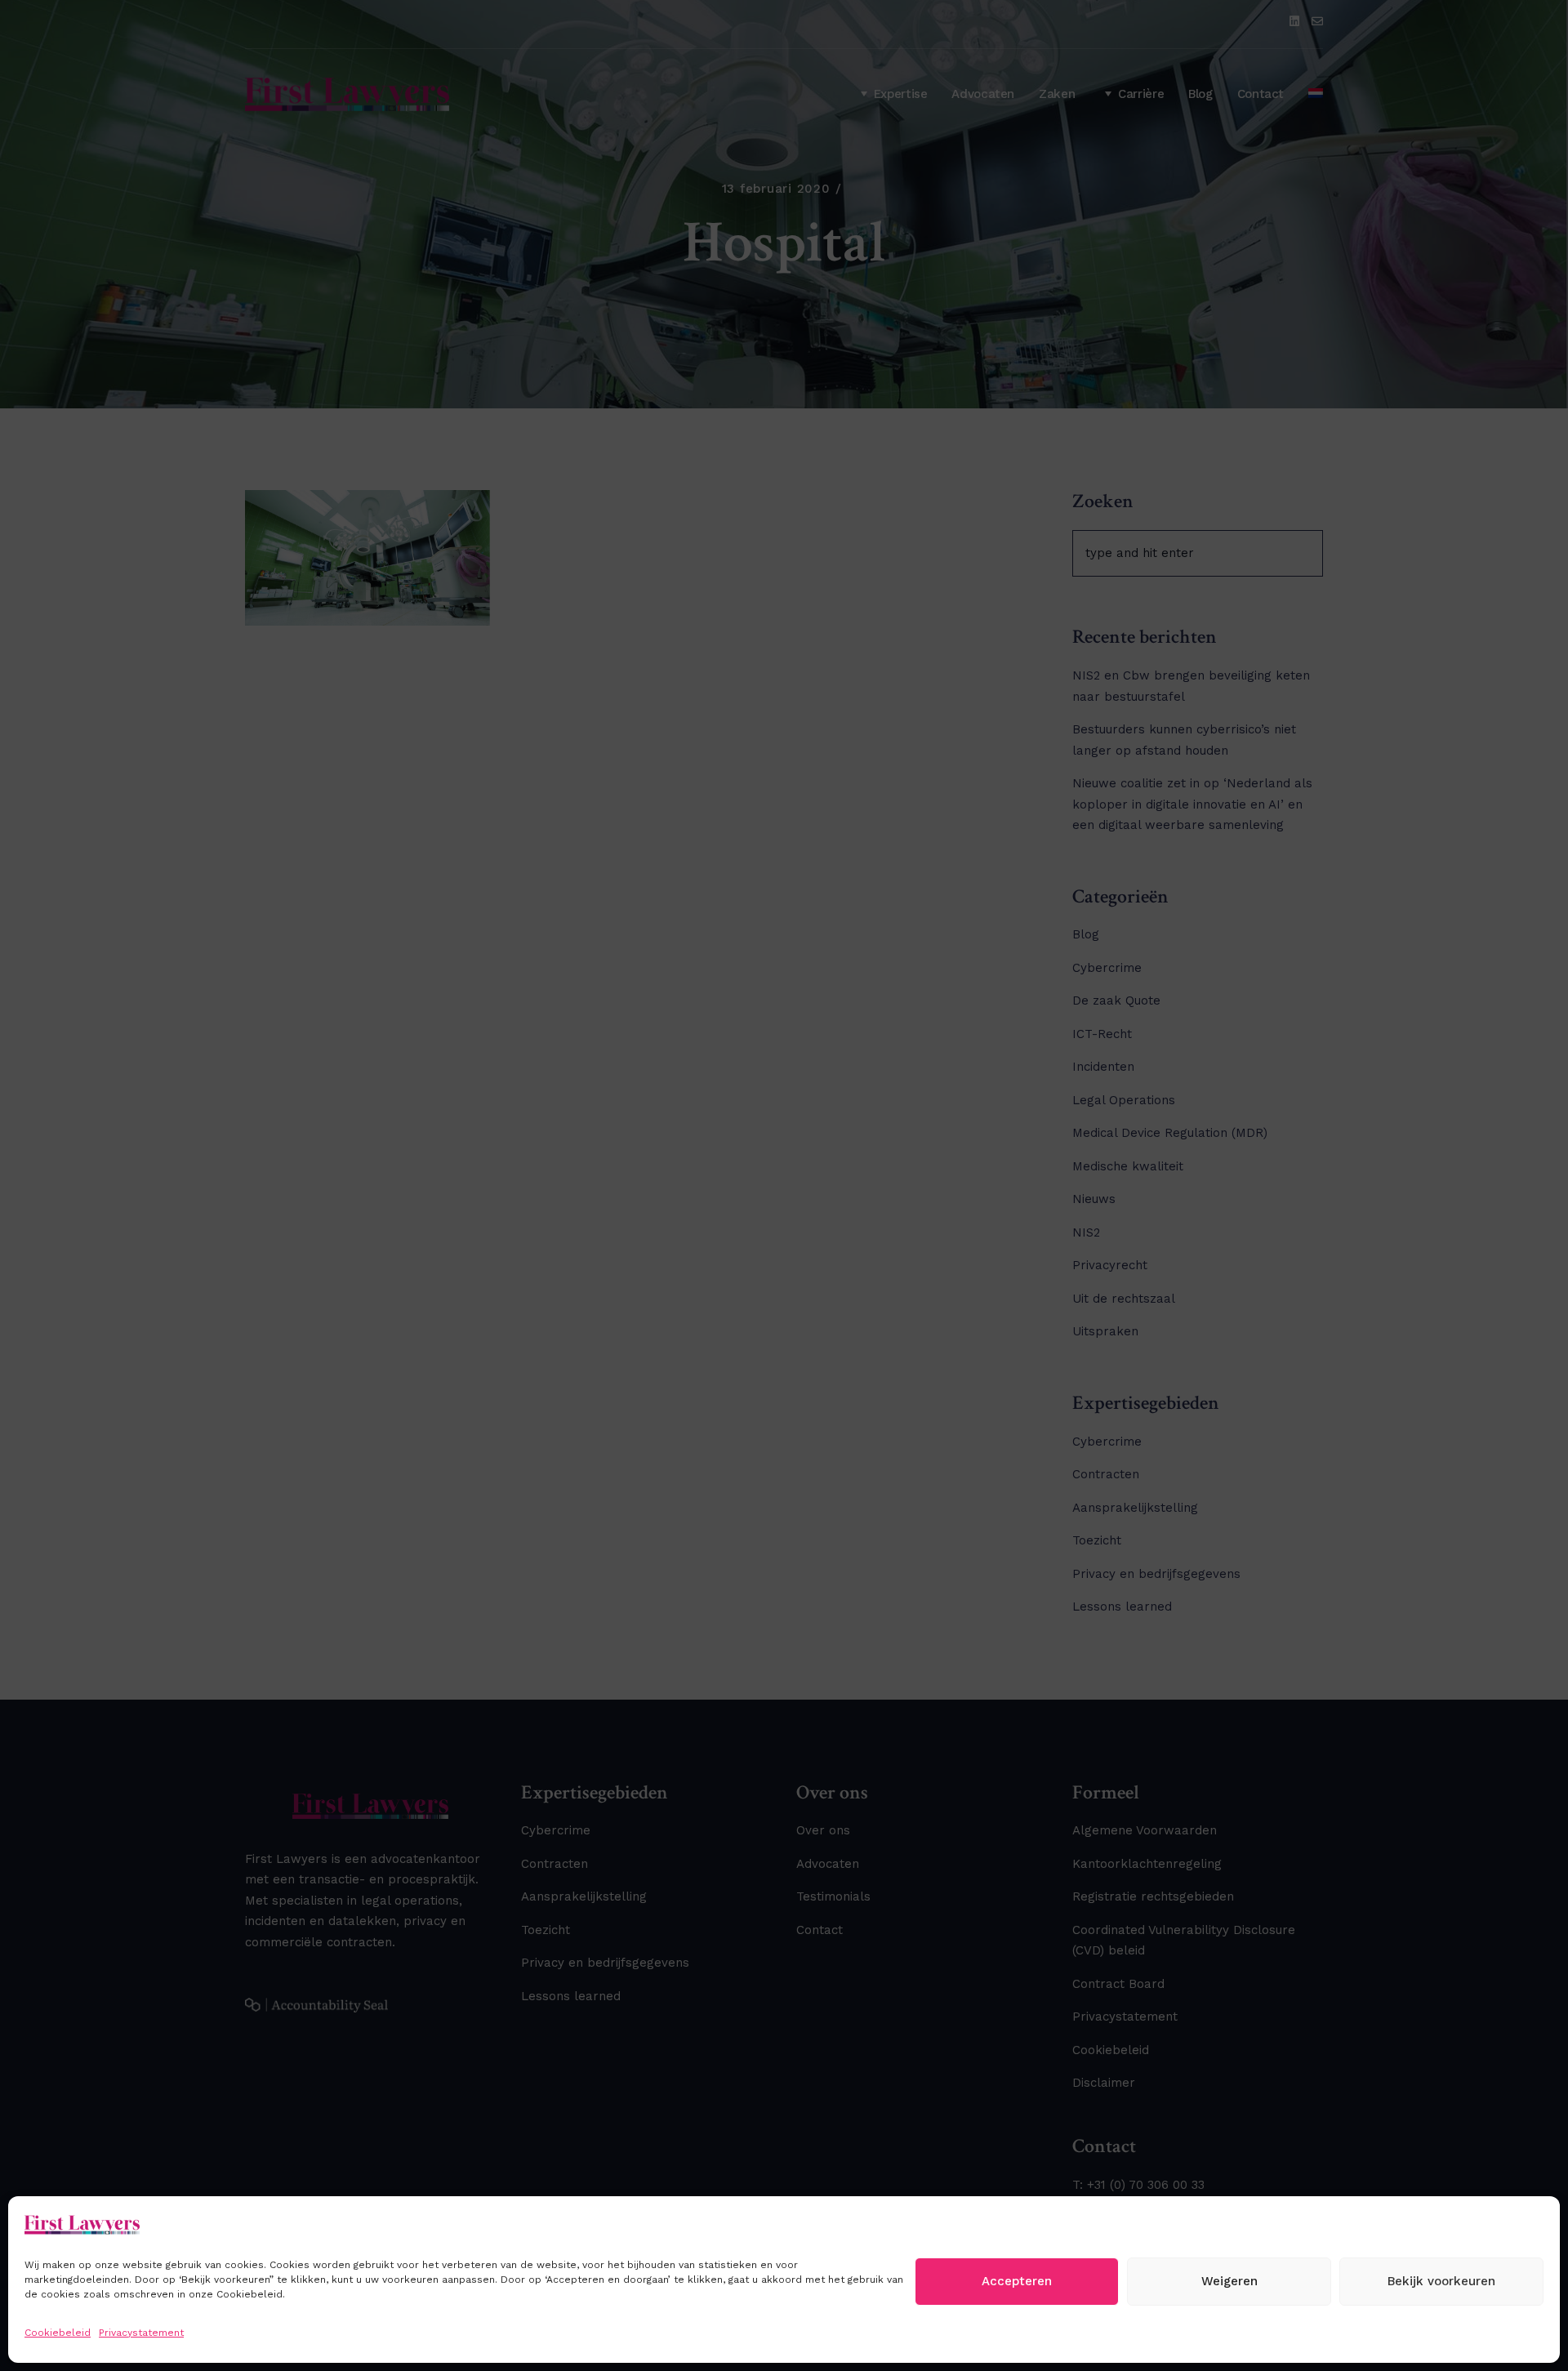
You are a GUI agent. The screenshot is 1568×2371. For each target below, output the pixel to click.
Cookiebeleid (58, 2333)
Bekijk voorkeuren (1441, 2281)
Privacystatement (141, 2333)
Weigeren (1229, 2281)
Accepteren (1017, 2281)
